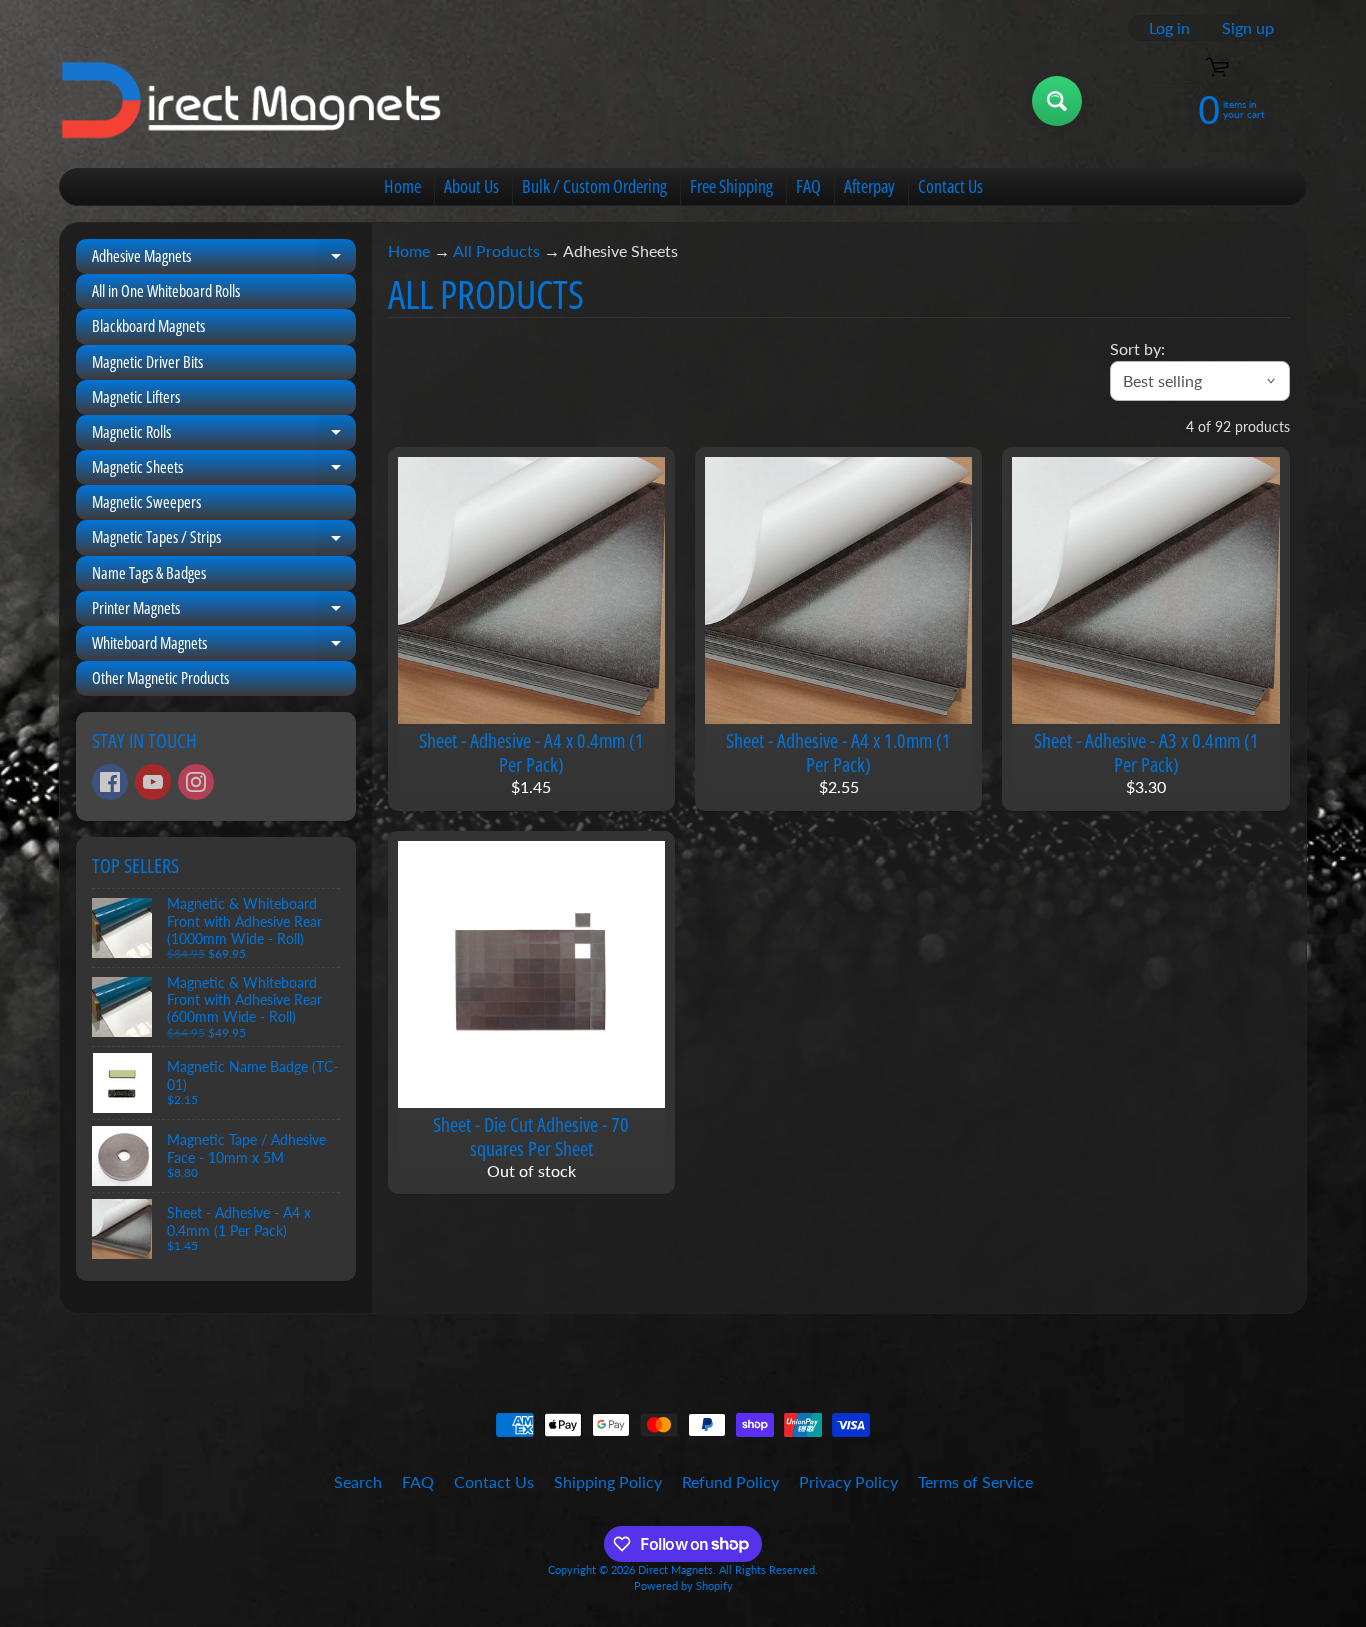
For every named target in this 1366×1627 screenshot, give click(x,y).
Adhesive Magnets (224, 259)
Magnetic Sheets (224, 470)
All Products (496, 250)
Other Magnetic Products (160, 678)
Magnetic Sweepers (146, 502)
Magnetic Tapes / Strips (224, 540)
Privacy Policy (848, 1481)
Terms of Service (975, 1481)
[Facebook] (110, 782)
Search (358, 1481)
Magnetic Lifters (136, 397)
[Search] (1057, 101)
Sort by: (1137, 348)
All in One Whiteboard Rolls (166, 291)
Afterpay (869, 186)
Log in (1169, 28)
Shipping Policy (608, 1481)
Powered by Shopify (683, 1585)
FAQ (808, 186)
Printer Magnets (224, 611)
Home (402, 186)
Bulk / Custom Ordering (594, 186)
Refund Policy (730, 1481)
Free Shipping (731, 186)
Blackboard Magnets (148, 326)
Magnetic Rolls (224, 435)
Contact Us (950, 186)
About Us (471, 186)
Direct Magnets (675, 1569)
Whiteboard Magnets (224, 646)
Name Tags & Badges (149, 573)
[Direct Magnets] (251, 101)
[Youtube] (153, 782)
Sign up (1248, 28)
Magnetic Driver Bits (147, 362)
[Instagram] (196, 782)
